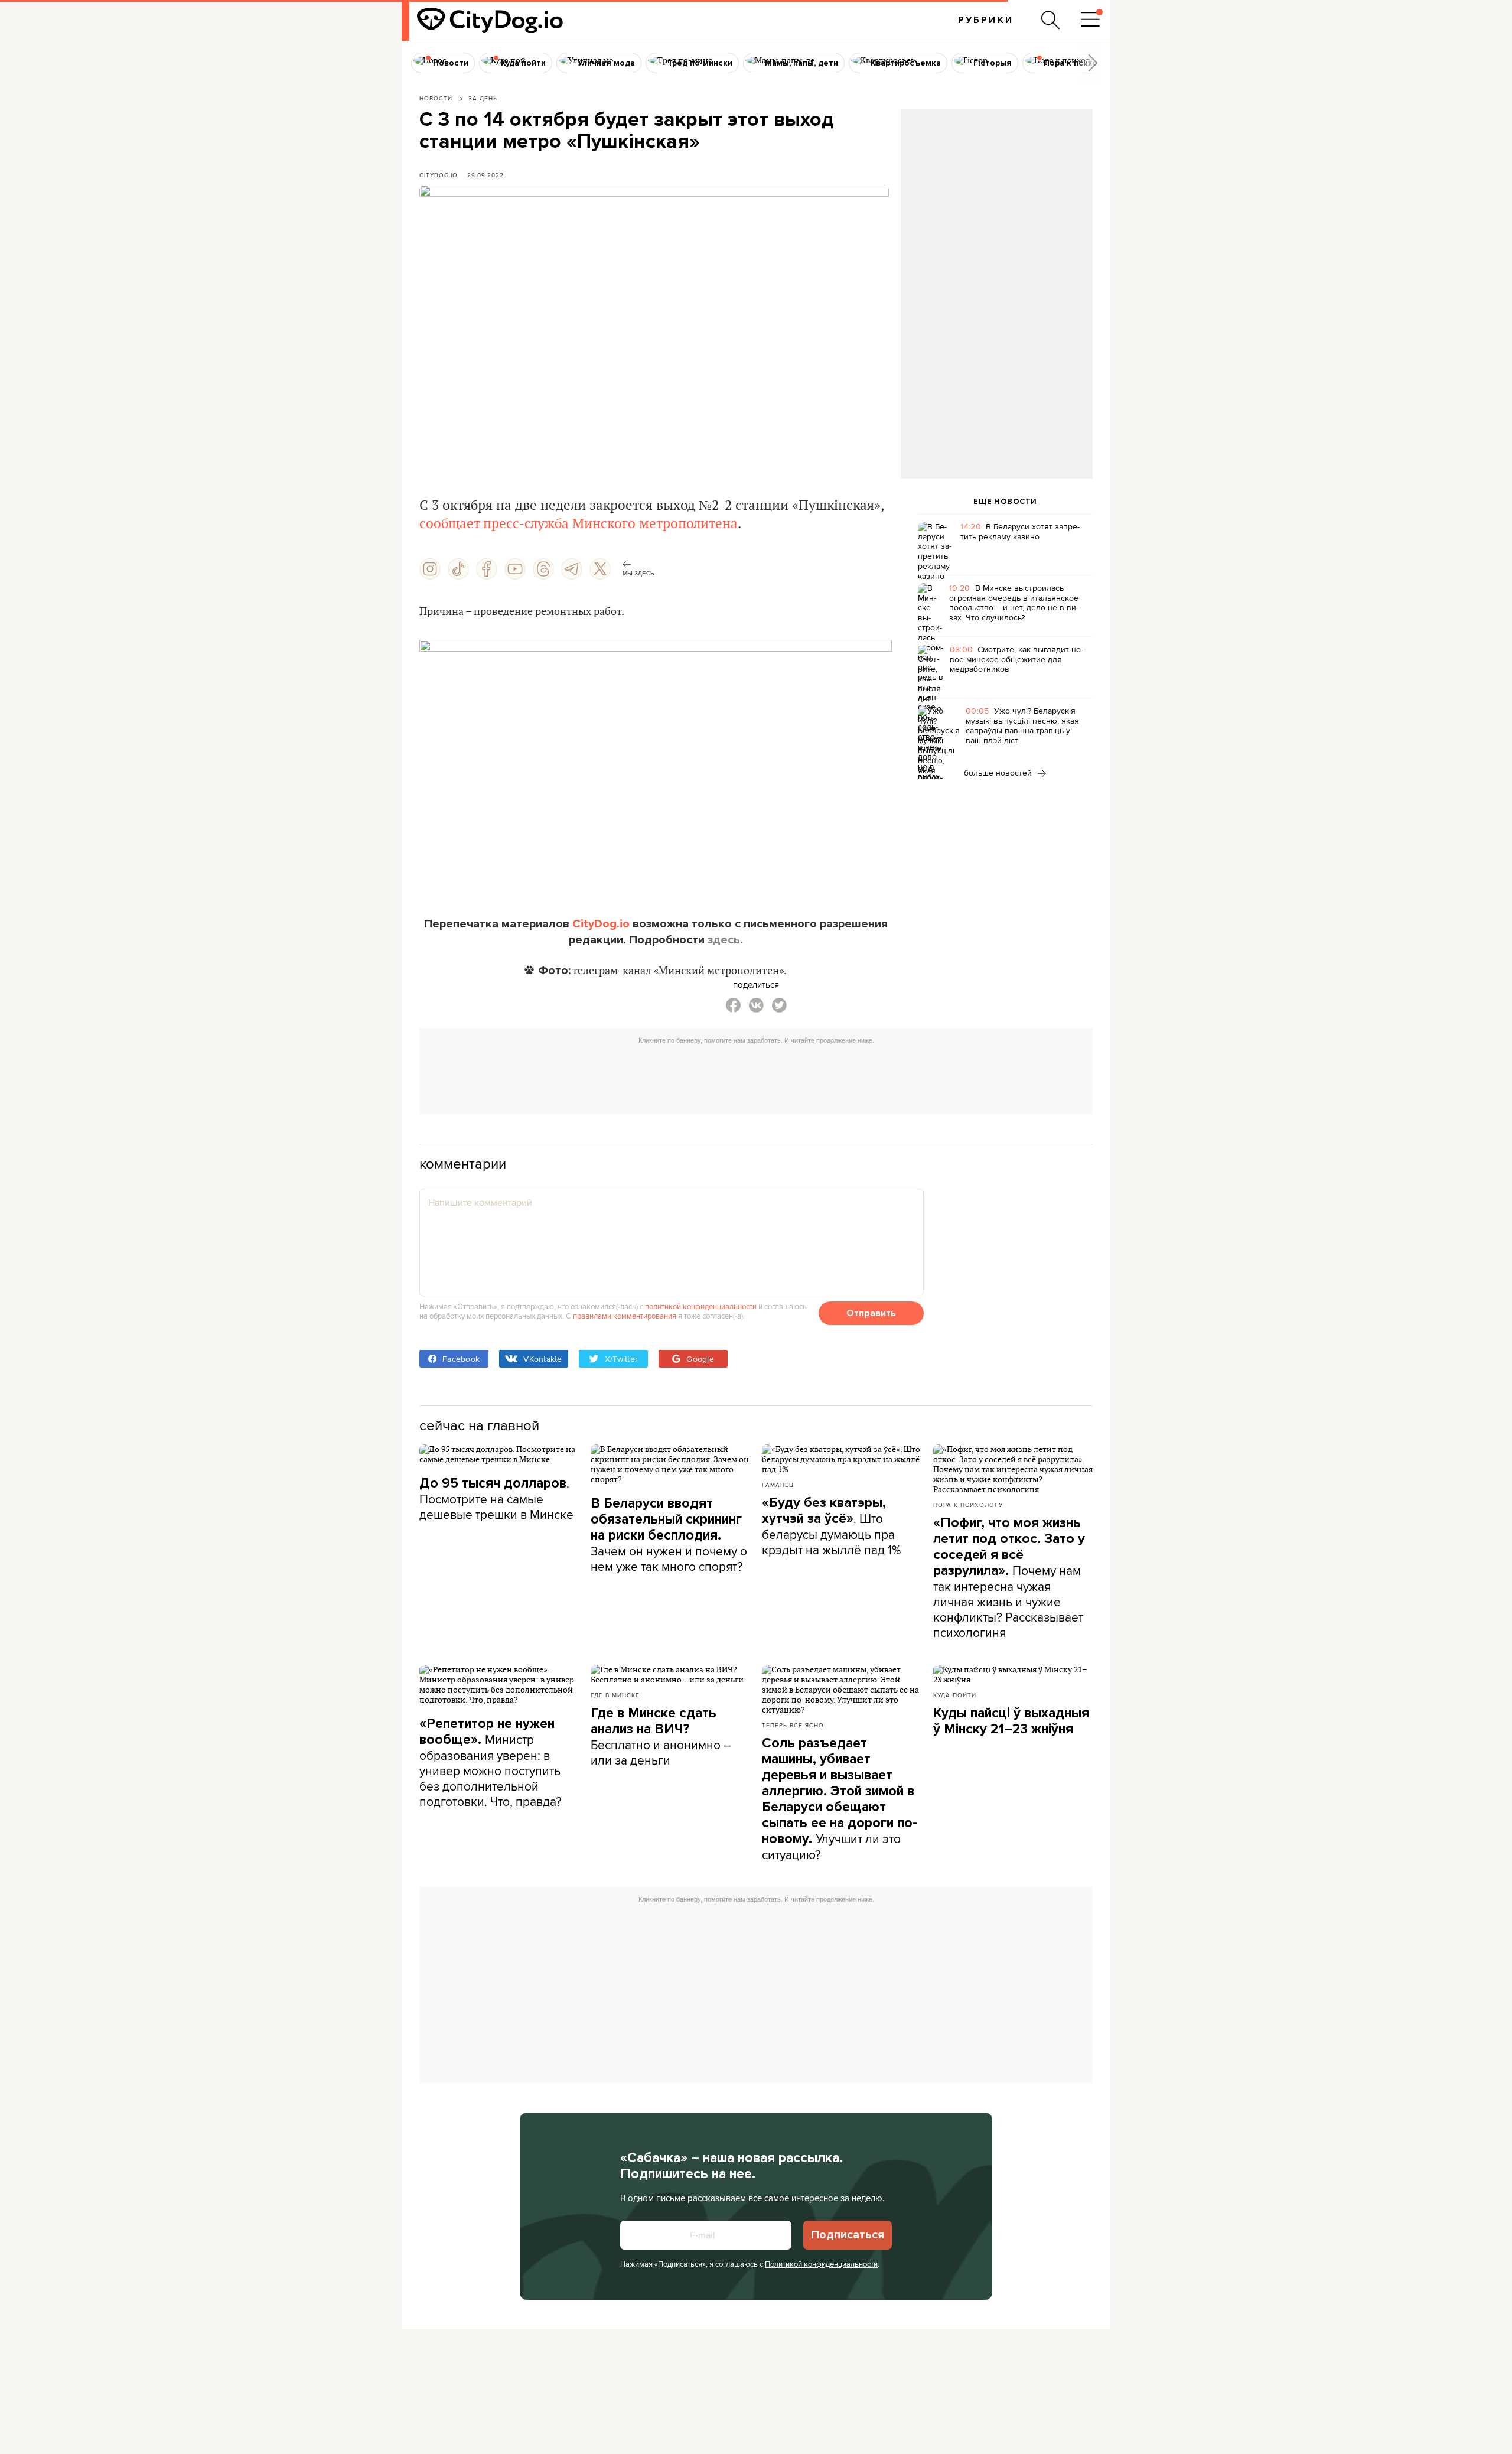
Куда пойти (955, 1695)
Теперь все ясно (793, 1725)
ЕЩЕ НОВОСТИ (1005, 502)
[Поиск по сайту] (1051, 20)
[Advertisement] (996, 204)
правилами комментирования (625, 1316)
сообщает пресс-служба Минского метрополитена (579, 524)
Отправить (871, 1313)
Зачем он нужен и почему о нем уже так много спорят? (669, 1535)
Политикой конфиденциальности (821, 2264)
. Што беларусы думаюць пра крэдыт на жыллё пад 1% (831, 1527)
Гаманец (778, 1485)
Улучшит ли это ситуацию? (840, 1799)
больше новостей (999, 773)
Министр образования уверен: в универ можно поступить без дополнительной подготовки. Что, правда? (491, 1763)
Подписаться (848, 2235)
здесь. (725, 940)
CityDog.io (439, 175)
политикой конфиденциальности (701, 1306)
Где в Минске (615, 1695)
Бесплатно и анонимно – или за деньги (661, 1737)
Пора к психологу (968, 1505)
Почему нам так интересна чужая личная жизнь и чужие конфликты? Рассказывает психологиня (1009, 1578)
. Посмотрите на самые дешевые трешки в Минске (496, 1498)
